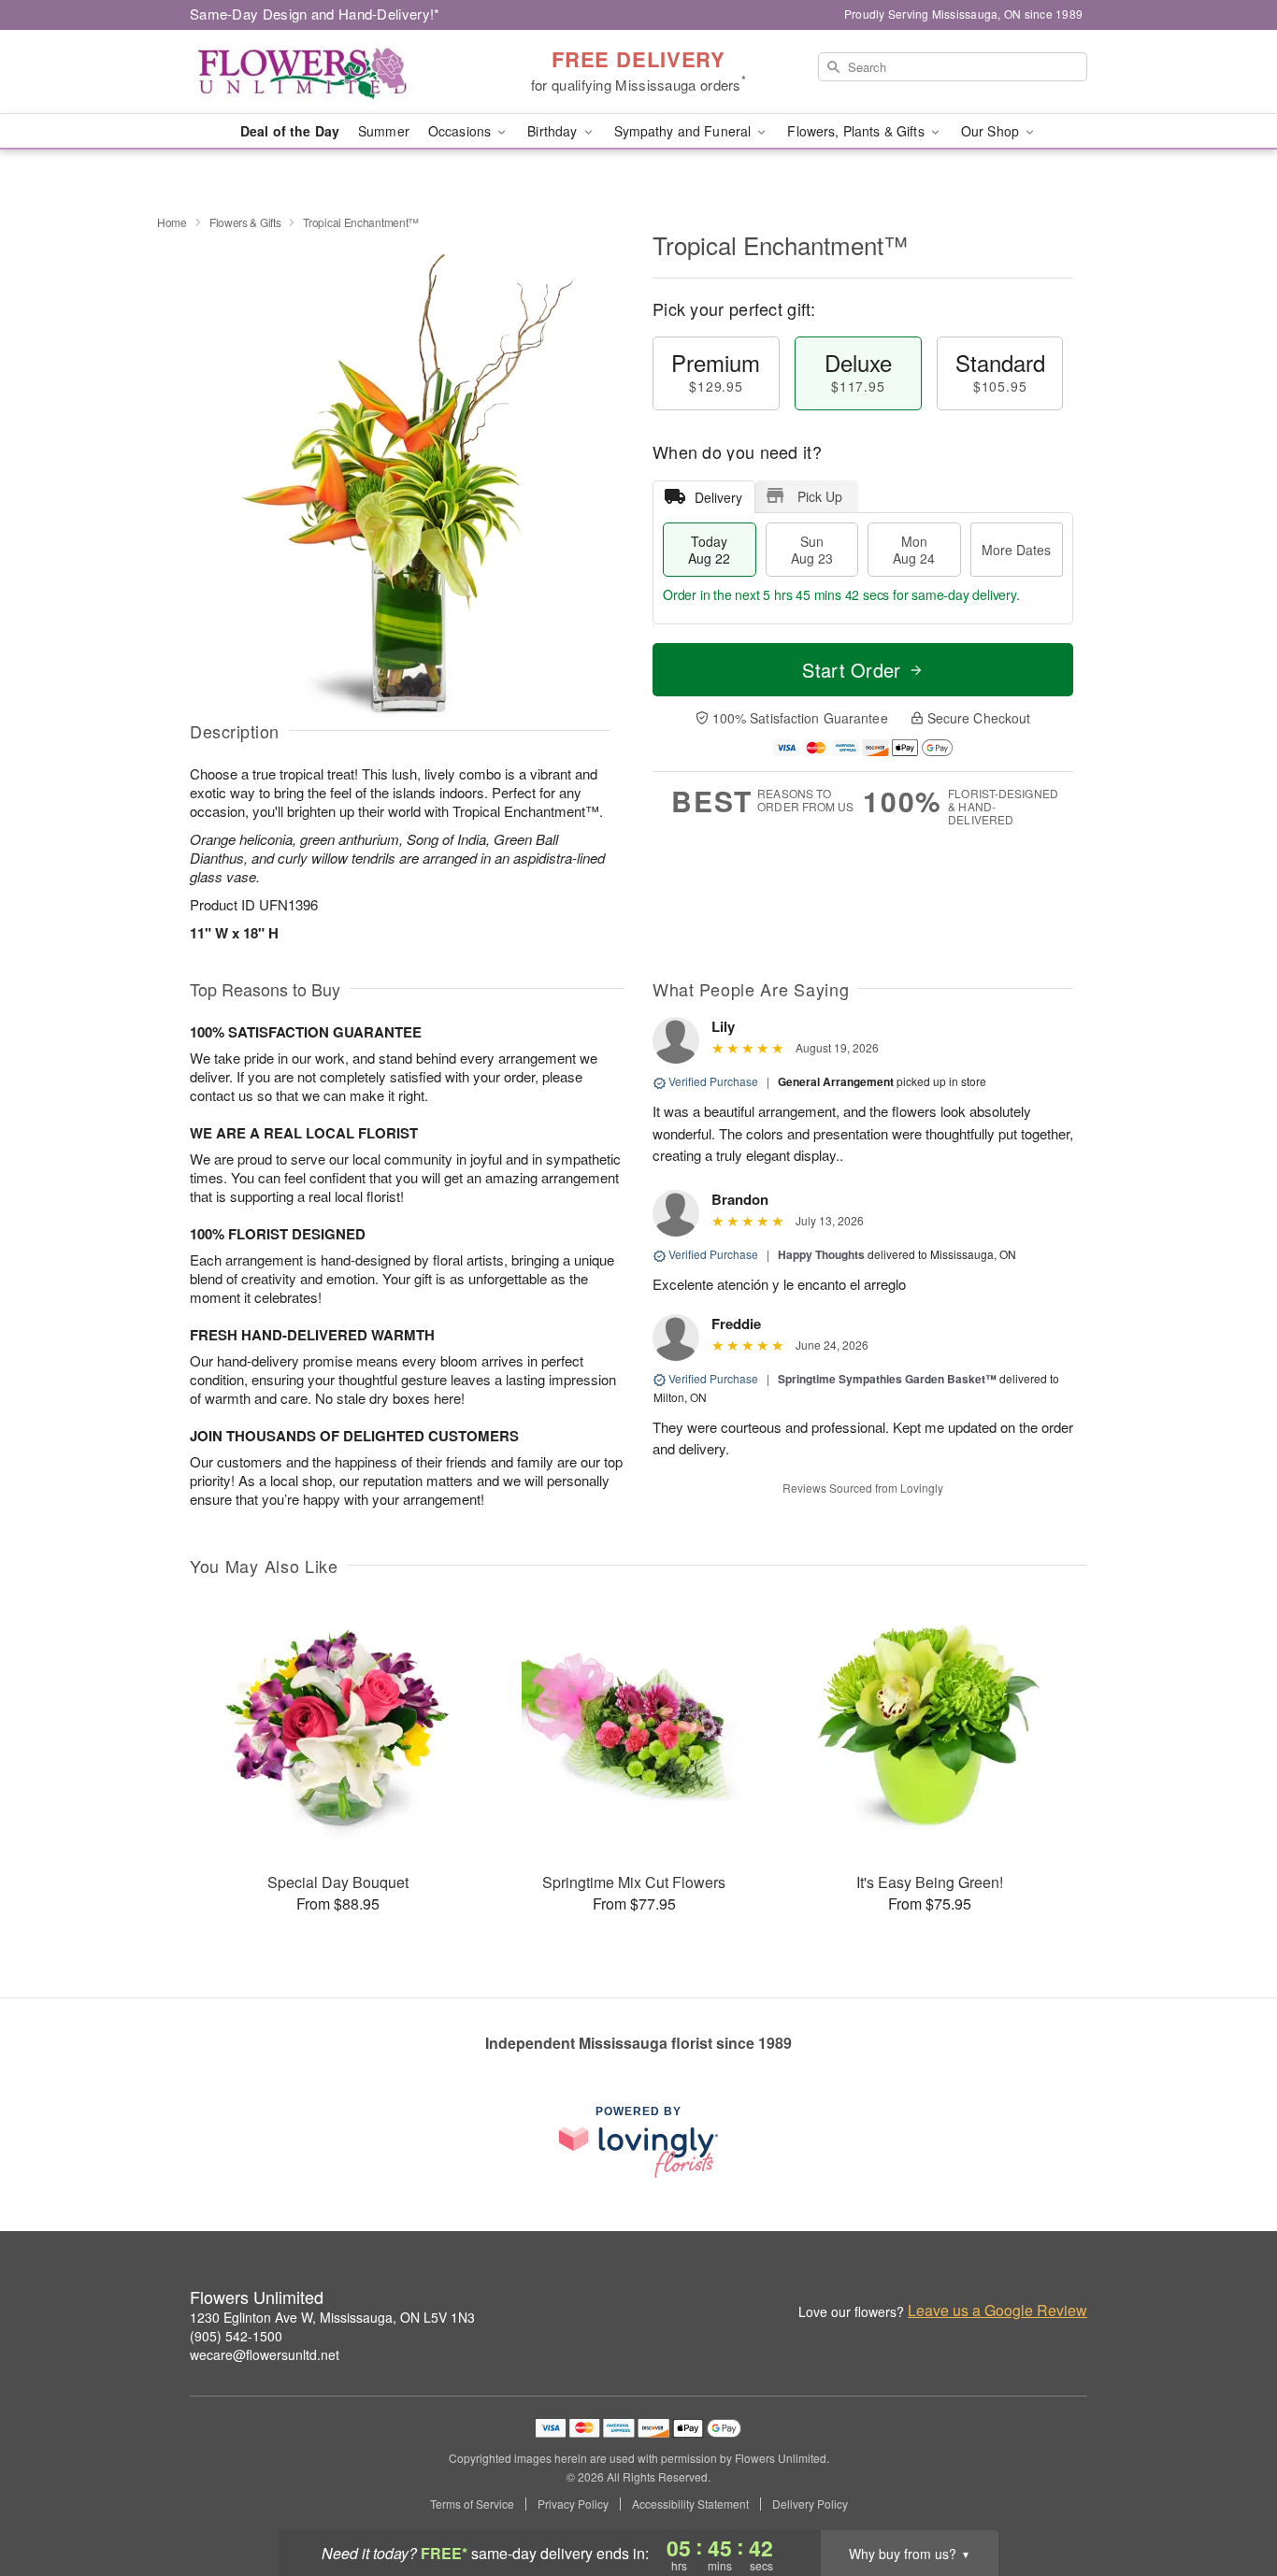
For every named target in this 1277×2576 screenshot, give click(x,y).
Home (172, 222)
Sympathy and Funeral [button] (685, 131)
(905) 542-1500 (236, 2336)
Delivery (718, 497)
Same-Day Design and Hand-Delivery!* (315, 14)
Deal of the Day (290, 131)
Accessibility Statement (690, 2504)
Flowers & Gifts (245, 222)
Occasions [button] (461, 131)
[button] (1228, 2497)
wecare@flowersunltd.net (265, 2354)
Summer (384, 131)
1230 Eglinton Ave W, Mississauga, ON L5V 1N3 (332, 2317)
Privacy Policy (573, 2504)
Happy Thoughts (821, 1254)
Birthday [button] (554, 131)
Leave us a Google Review (997, 2311)
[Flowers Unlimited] (324, 72)
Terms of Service (472, 2504)
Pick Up (820, 496)
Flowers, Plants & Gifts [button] (857, 131)
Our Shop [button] (992, 131)
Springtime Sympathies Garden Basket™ (887, 1379)
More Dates (1016, 550)
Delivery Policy (810, 2504)
